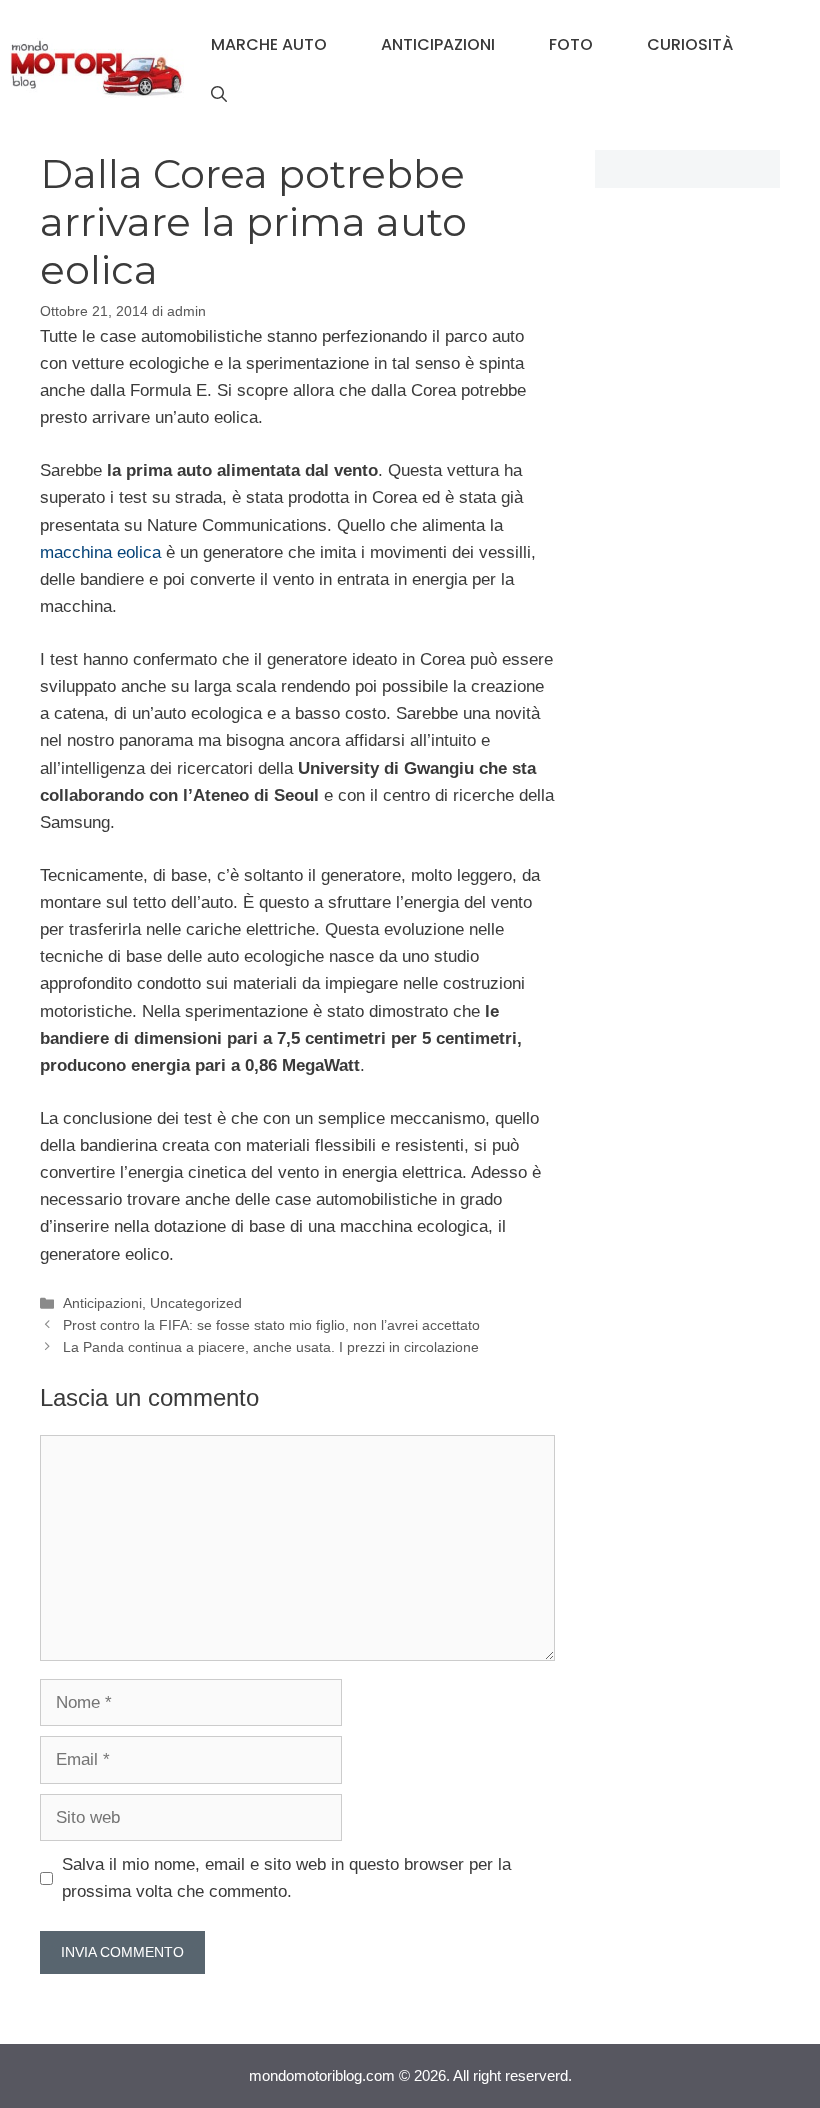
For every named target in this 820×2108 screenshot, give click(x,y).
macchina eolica (100, 552)
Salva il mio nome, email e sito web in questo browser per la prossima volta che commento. (286, 1878)
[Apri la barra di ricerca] (219, 95)
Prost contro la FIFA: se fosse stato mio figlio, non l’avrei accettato (271, 1325)
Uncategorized (196, 1303)
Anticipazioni (438, 44)
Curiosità (690, 44)
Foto (571, 44)
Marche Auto (269, 44)
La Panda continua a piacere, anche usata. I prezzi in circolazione (271, 1347)
